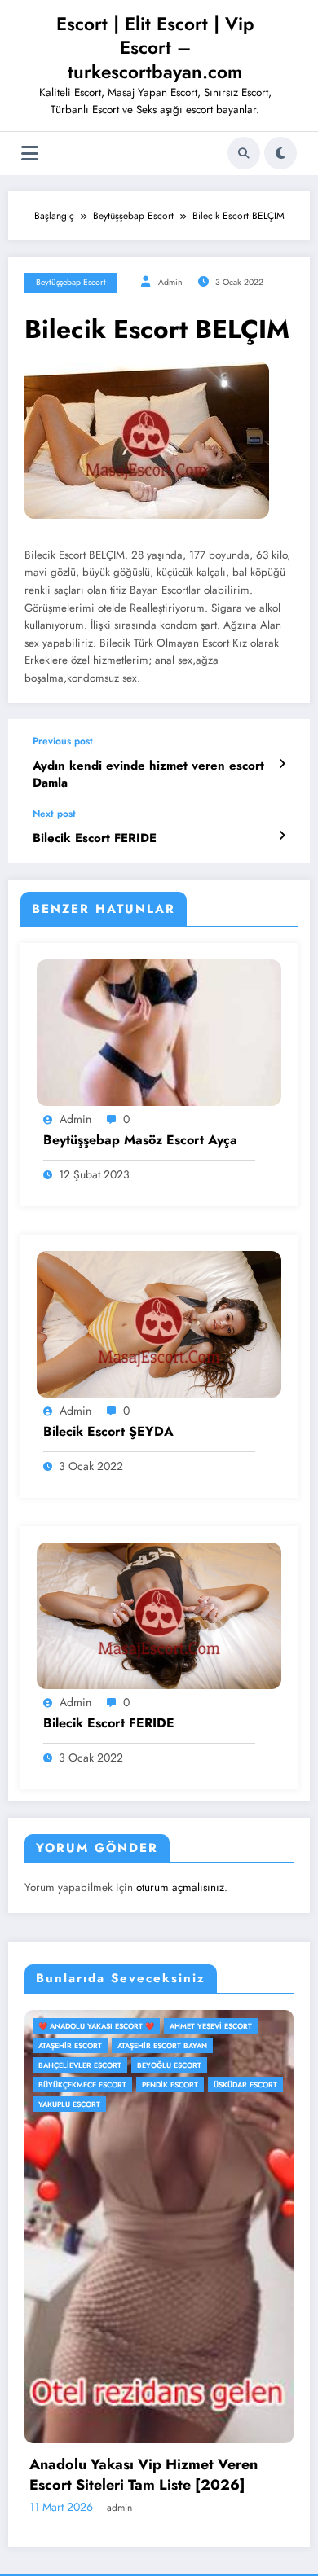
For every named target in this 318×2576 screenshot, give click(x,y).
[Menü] (30, 154)
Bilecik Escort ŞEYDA (108, 1432)
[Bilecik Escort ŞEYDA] (159, 1323)
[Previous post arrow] (282, 764)
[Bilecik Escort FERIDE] (159, 1615)
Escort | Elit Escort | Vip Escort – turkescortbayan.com (155, 48)
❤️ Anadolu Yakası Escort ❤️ (131, 2026)
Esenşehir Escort (269, 2065)
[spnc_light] (280, 153)
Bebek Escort (193, 2065)
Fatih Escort (98, 2084)
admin (170, 282)
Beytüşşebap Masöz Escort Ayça (140, 1140)
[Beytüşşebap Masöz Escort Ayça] (159, 1032)
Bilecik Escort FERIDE (95, 838)
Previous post (63, 741)
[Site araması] (244, 153)
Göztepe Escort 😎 (175, 2084)
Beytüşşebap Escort (71, 282)
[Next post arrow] (282, 836)
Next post (54, 814)
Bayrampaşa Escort (112, 2065)
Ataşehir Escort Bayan (118, 2045)
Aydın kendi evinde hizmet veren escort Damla (148, 775)
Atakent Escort (235, 2026)
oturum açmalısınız (180, 1887)
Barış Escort (204, 2045)
